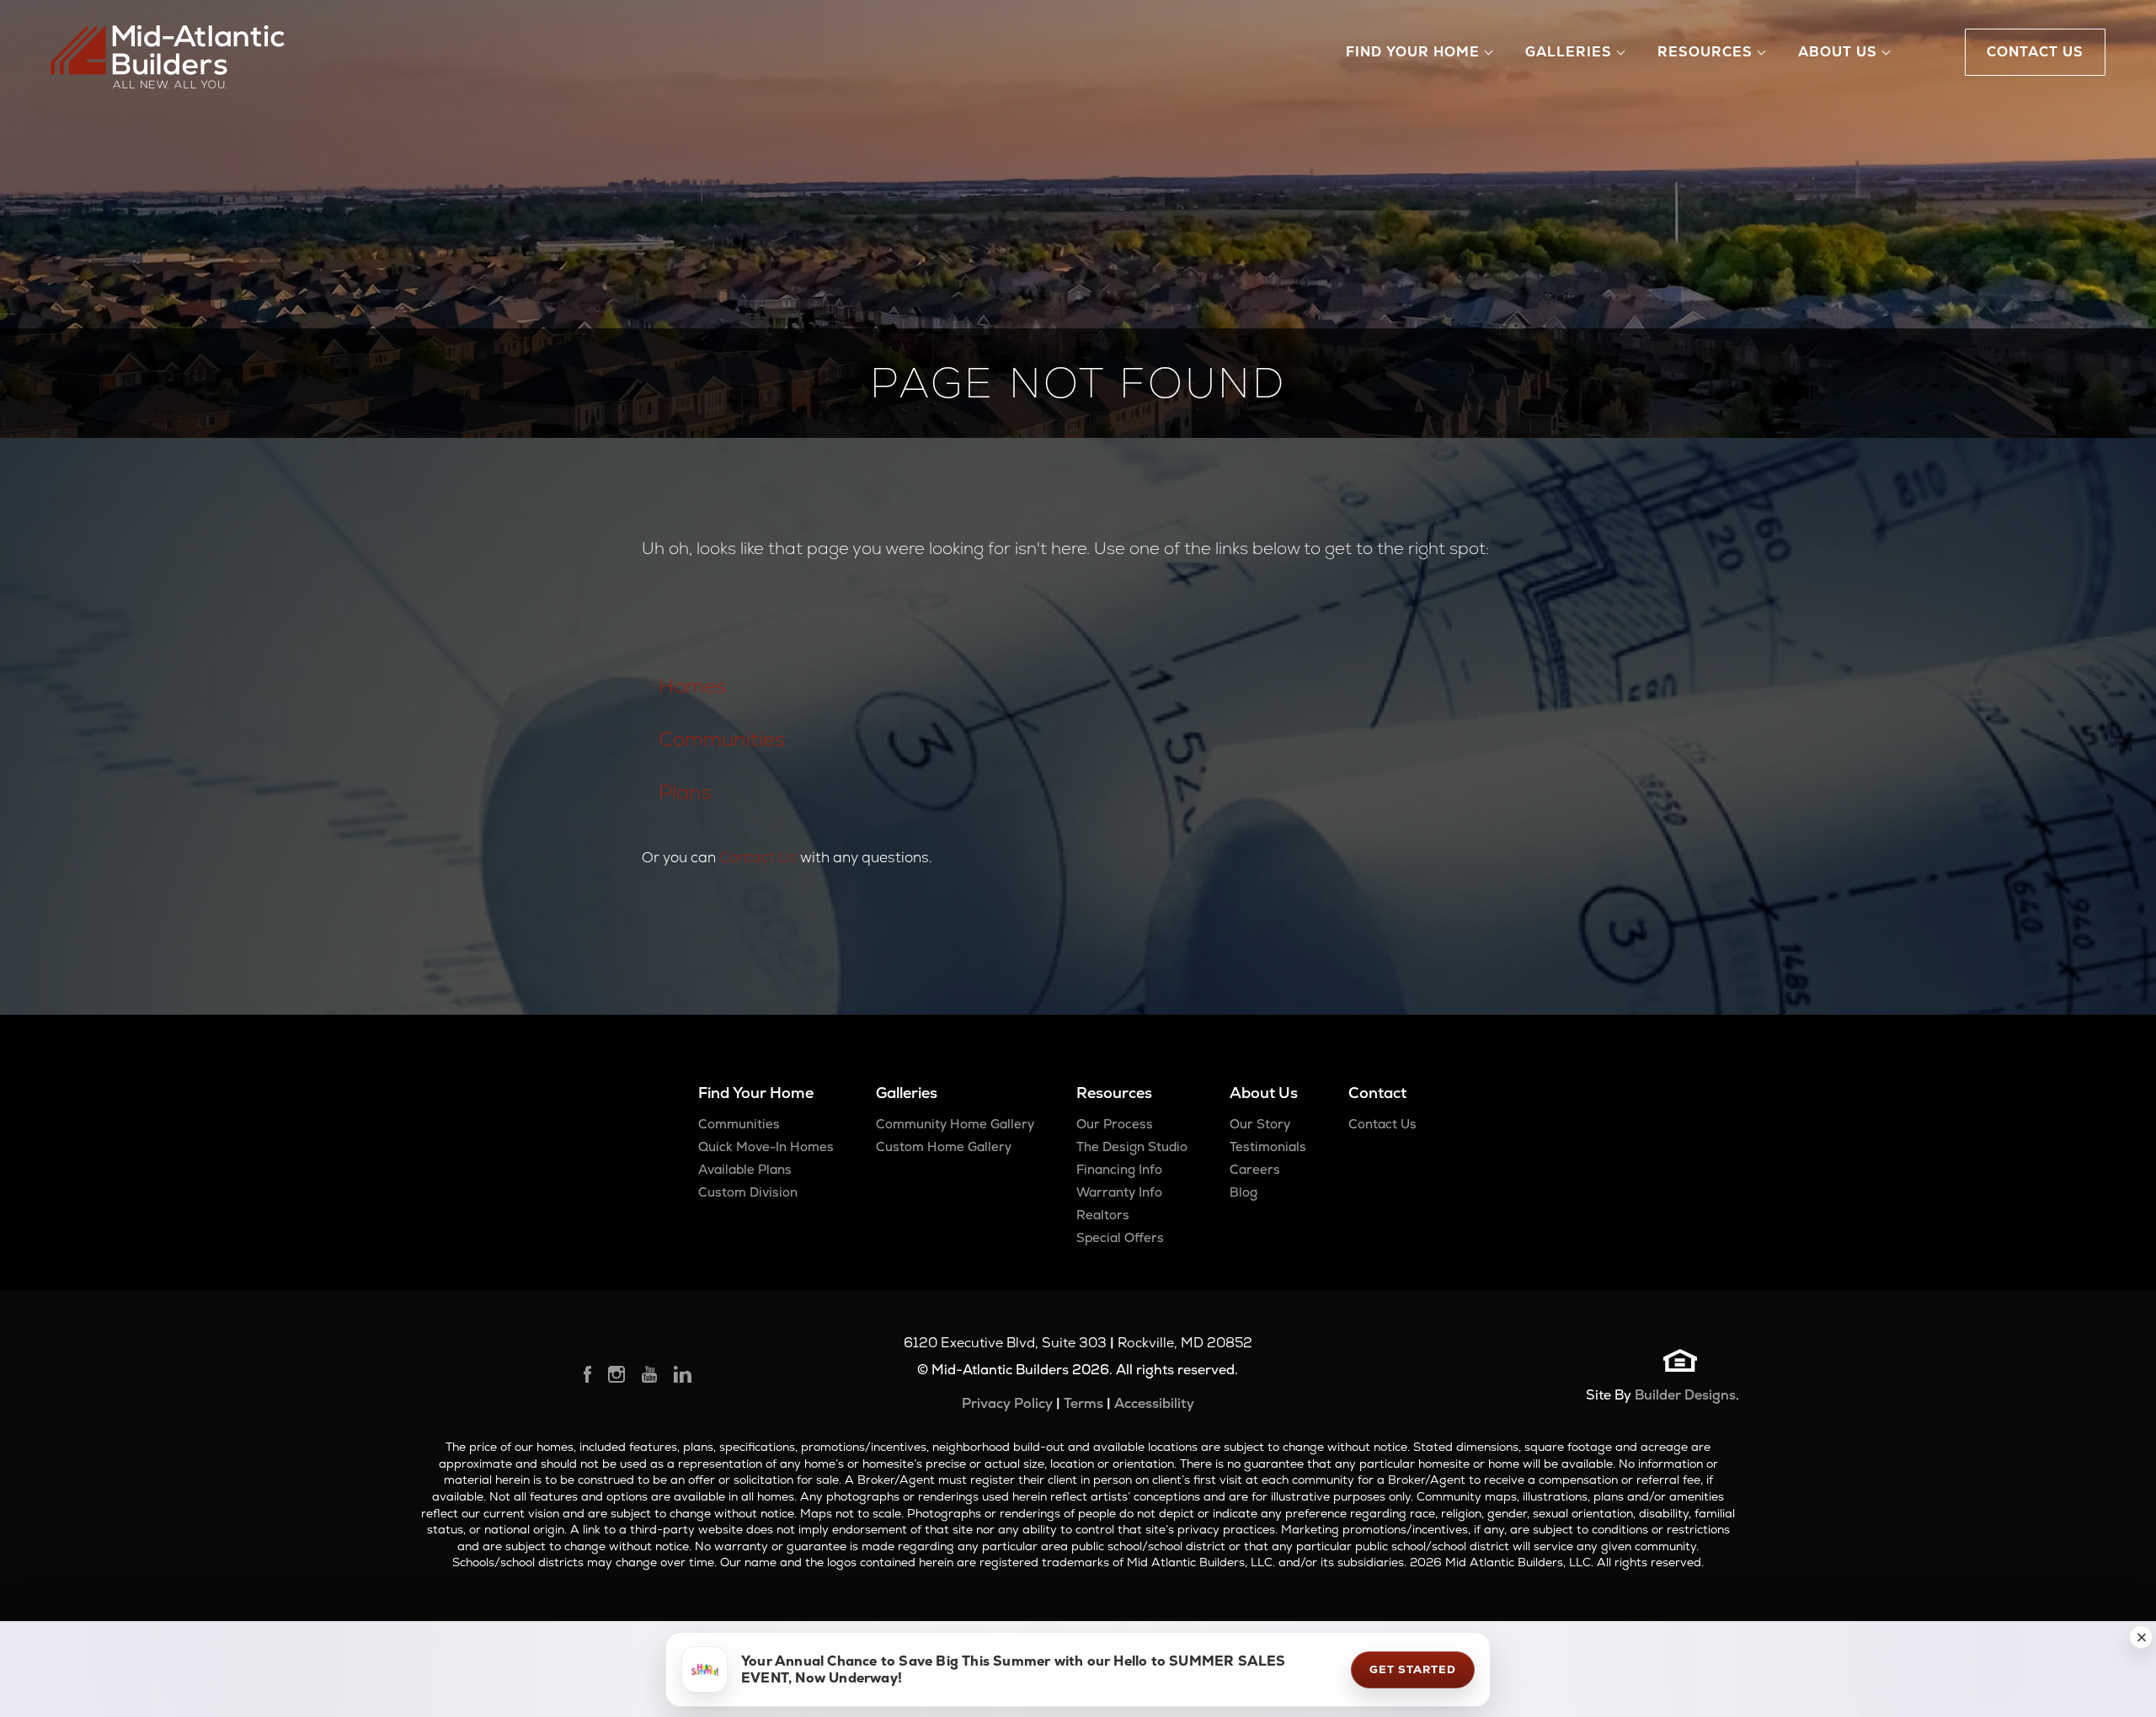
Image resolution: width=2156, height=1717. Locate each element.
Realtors (1103, 1215)
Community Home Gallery (955, 1124)
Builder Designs (1685, 1395)
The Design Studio (1132, 1146)
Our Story (1260, 1124)
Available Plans (745, 1169)
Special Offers (1120, 1237)
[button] (2141, 1637)
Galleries (907, 1093)
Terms (1083, 1403)
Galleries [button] (1569, 52)
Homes (692, 686)
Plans (685, 792)
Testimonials (1268, 1146)
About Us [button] (1838, 52)
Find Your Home (756, 1093)
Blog (1243, 1192)
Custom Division (748, 1192)
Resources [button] (1705, 52)
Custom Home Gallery (944, 1146)
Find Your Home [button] (1413, 52)
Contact (1377, 1093)
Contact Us (758, 857)
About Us (1264, 1093)
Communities (722, 739)
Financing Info (1119, 1169)
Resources (1114, 1093)
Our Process (1115, 1124)
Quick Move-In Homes (766, 1146)
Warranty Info (1119, 1192)
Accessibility (1154, 1403)
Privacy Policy (1007, 1403)
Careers (1255, 1169)
